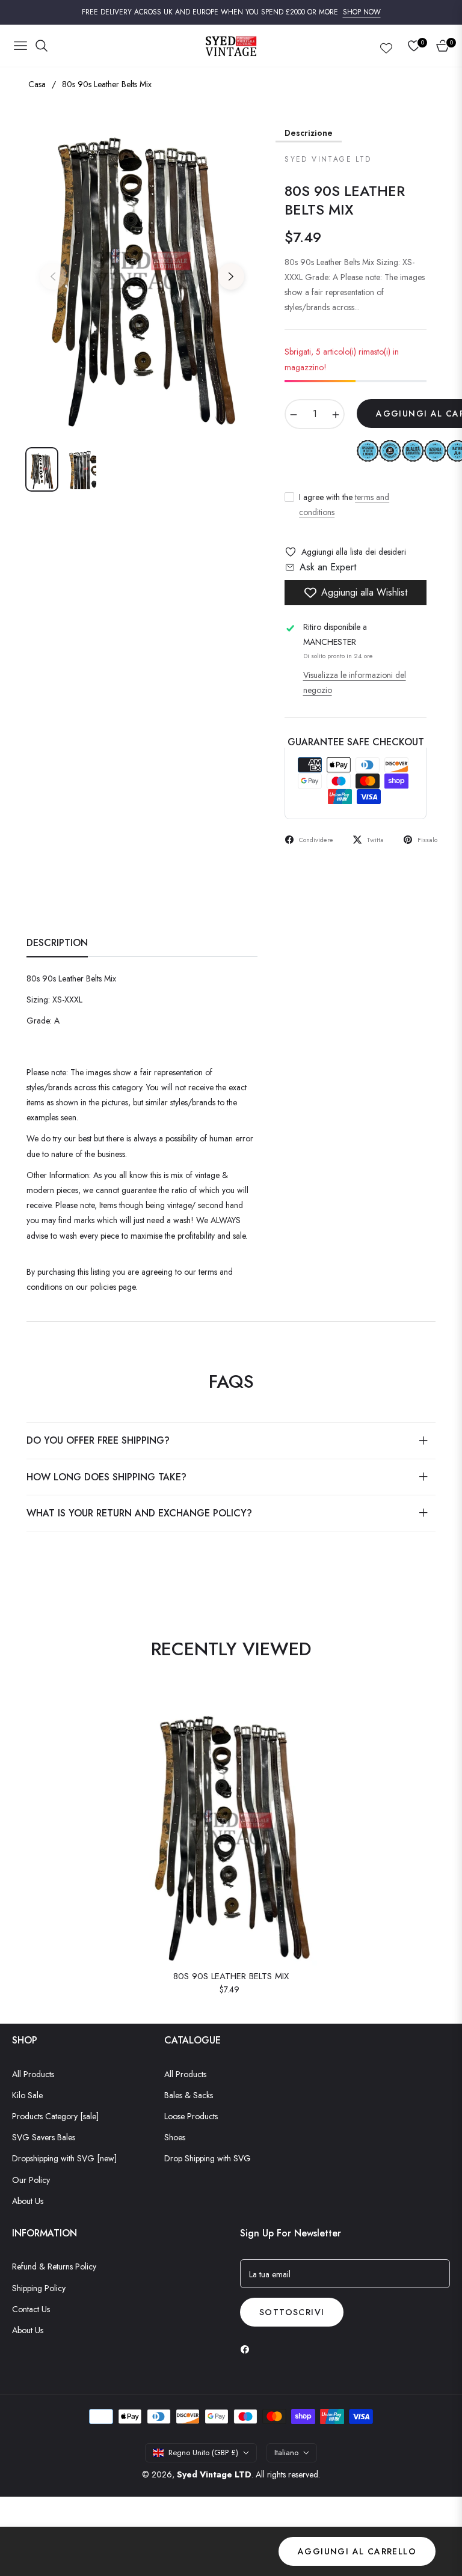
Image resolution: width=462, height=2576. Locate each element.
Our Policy (31, 2180)
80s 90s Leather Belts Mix (231, 1977)
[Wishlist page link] (386, 46)
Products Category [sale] (55, 2116)
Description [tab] (57, 943)
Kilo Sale (27, 2095)
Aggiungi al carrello (357, 2551)
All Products (33, 2074)
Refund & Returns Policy (54, 2266)
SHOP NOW (362, 12)
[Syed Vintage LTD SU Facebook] (248, 2349)
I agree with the (344, 505)
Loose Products (191, 2116)
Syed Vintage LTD (214, 2474)
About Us (28, 2201)
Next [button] (231, 276)
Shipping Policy (39, 2288)
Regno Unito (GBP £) (203, 2452)
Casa (37, 84)
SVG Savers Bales (44, 2137)
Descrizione (309, 133)
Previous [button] (53, 276)
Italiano (286, 2452)
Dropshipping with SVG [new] (64, 2158)
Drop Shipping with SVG (208, 2158)
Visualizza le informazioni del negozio (355, 682)
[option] (142, 270)
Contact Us (31, 2309)
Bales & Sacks (189, 2095)
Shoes (175, 2137)
